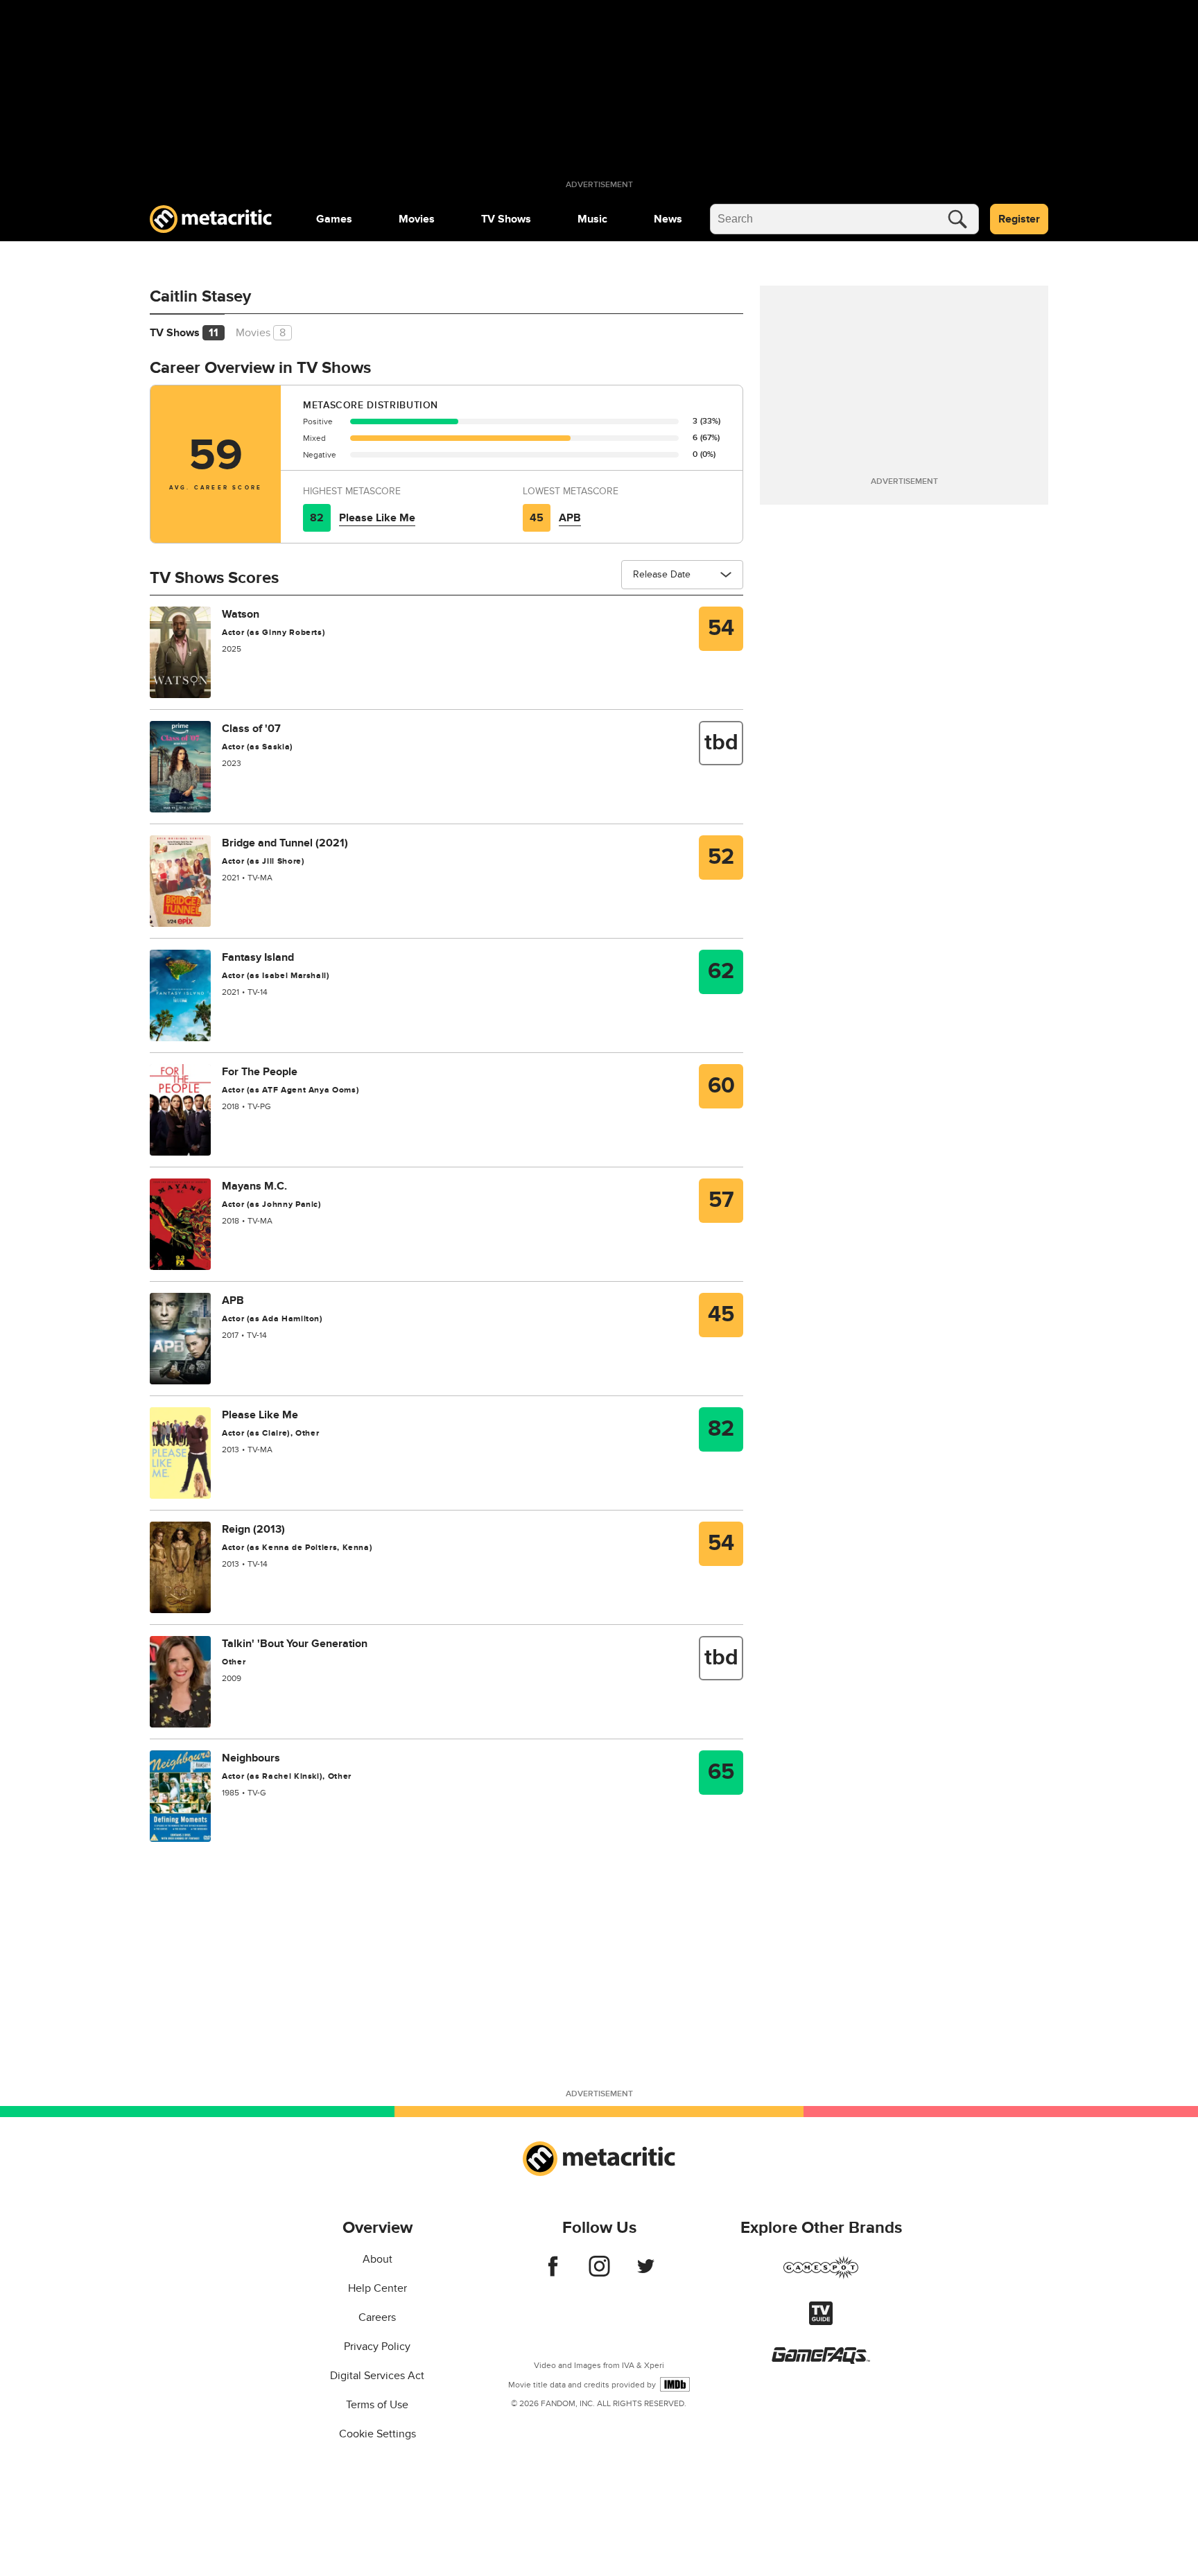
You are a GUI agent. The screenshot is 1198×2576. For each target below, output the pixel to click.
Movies (417, 219)
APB (570, 518)
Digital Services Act (377, 2376)
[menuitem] (334, 219)
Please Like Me (377, 518)
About (377, 2259)
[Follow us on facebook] (553, 2273)
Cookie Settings (377, 2434)
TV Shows (506, 219)
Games (334, 219)
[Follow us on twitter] (646, 2273)
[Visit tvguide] (821, 2322)
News (668, 219)
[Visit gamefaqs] (821, 2360)
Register (1019, 219)
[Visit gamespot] (821, 2276)
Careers (377, 2317)
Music (592, 219)
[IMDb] (675, 2384)
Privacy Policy (377, 2347)
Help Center (377, 2288)
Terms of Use (377, 2405)
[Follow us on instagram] (599, 2273)
